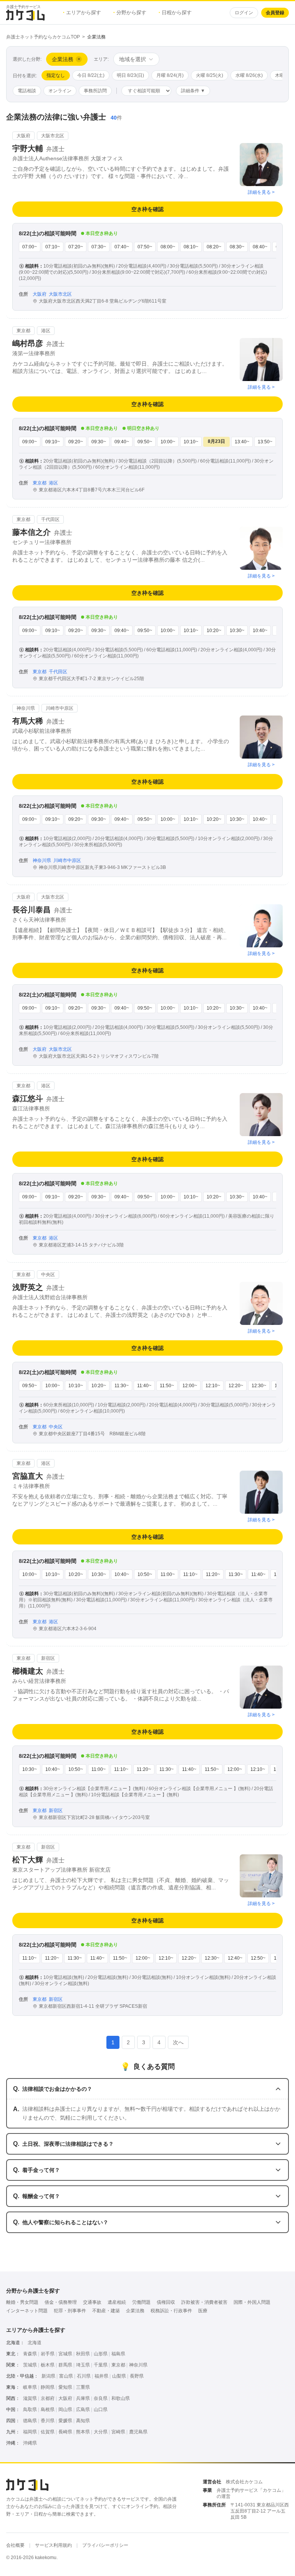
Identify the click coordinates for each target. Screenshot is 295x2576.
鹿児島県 (138, 2432)
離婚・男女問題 (22, 2302)
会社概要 (15, 2545)
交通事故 (92, 2302)
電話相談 (27, 91)
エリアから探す (82, 12)
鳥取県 (30, 2410)
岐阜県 (30, 2387)
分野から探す (130, 12)
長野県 (137, 2376)
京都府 (48, 2398)
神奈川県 (138, 2365)
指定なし (56, 75)
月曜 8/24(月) (170, 75)
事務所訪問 (95, 91)
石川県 (84, 2376)
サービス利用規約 (53, 2545)
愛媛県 (65, 2421)
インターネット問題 (27, 2311)
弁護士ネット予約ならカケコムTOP (43, 37)
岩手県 (48, 2354)
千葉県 (101, 2365)
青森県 (30, 2354)
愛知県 (65, 2387)
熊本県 (83, 2432)
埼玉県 (83, 2365)
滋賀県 (30, 2398)
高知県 (83, 2421)
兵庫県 (83, 2398)
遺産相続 (117, 2302)
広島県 (83, 2410)
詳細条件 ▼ (193, 91)
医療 (203, 2311)
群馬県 (65, 2365)
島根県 (48, 2410)
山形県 (101, 2354)
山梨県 (119, 2376)
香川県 (48, 2421)
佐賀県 (48, 2432)
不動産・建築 (106, 2311)
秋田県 (83, 2354)
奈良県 (101, 2398)
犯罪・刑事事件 (70, 2311)
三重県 (83, 2387)
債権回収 (166, 2302)
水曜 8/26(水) (249, 75)
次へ (178, 2042)
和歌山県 (121, 2398)
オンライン (60, 91)
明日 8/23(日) (130, 75)
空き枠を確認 (147, 209)
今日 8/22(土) (91, 75)
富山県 (66, 2376)
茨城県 (30, 2365)
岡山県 (65, 2410)
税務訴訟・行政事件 (171, 2311)
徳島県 (30, 2421)
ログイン (244, 13)
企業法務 (135, 2311)
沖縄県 (30, 2443)
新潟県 (48, 2376)
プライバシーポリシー (105, 2545)
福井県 (101, 2376)
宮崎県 (118, 2432)
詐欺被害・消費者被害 (204, 2302)
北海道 (35, 2343)
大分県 (101, 2432)
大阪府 (65, 2398)
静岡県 (48, 2387)
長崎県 (65, 2432)
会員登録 (275, 13)
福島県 (118, 2354)
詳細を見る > (261, 192)
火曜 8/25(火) (210, 75)
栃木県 (48, 2365)
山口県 (101, 2410)
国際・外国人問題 (252, 2302)
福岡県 (30, 2432)
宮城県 (65, 2354)
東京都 (118, 2365)
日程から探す (175, 12)
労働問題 (141, 2302)
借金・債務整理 (61, 2302)
